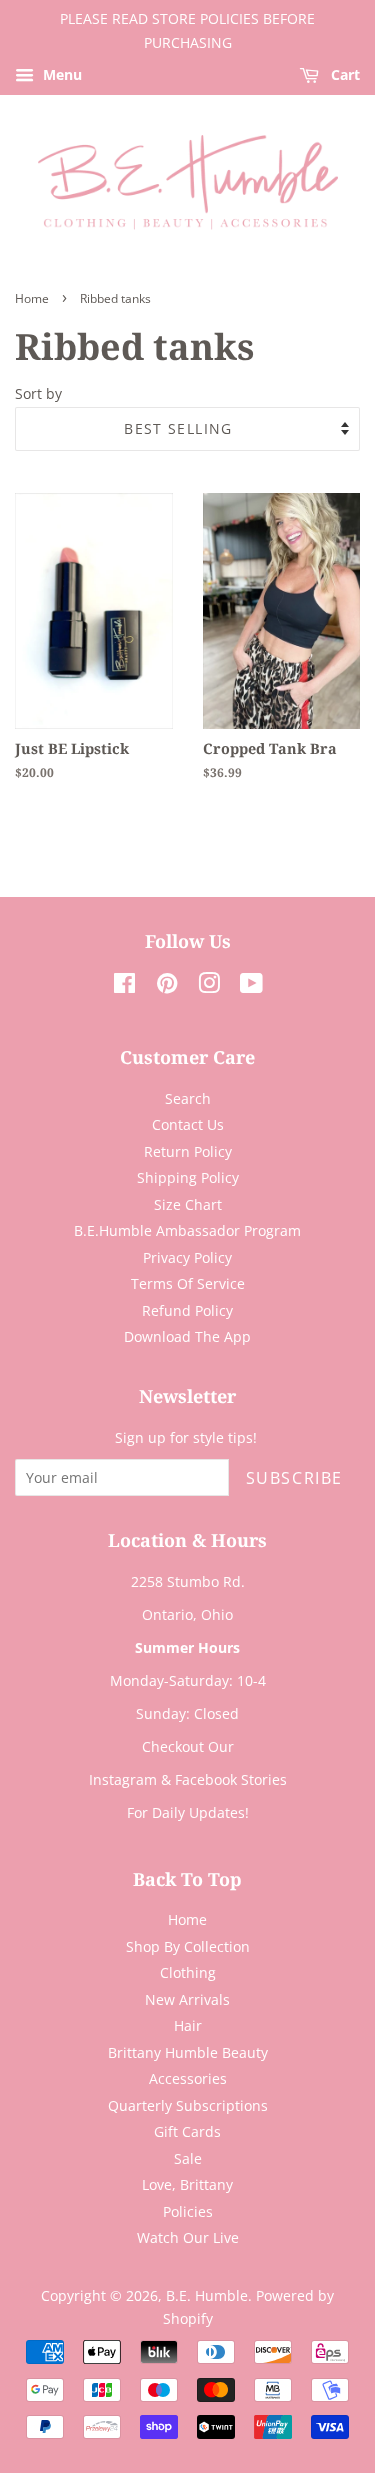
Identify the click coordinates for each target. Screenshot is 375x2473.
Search (188, 1098)
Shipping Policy (188, 1177)
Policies (188, 2211)
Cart (343, 74)
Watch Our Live (188, 2237)
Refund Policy (187, 1310)
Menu (60, 74)
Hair (188, 2025)
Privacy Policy (187, 1257)
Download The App (187, 1336)
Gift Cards (187, 2131)
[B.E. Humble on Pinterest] (167, 986)
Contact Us (188, 1124)
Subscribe (294, 1478)
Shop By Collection (188, 1946)
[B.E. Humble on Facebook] (124, 986)
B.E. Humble (207, 2295)
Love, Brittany (187, 2184)
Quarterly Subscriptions (188, 2105)
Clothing (188, 1972)
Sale (188, 2158)
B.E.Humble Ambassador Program (187, 1230)
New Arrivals (187, 1999)
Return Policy (188, 1151)
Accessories (188, 2078)
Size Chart (188, 1204)
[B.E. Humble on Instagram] (209, 986)
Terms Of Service (188, 1283)
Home (32, 298)
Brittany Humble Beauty (188, 2052)
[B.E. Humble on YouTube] (251, 986)
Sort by (38, 393)
